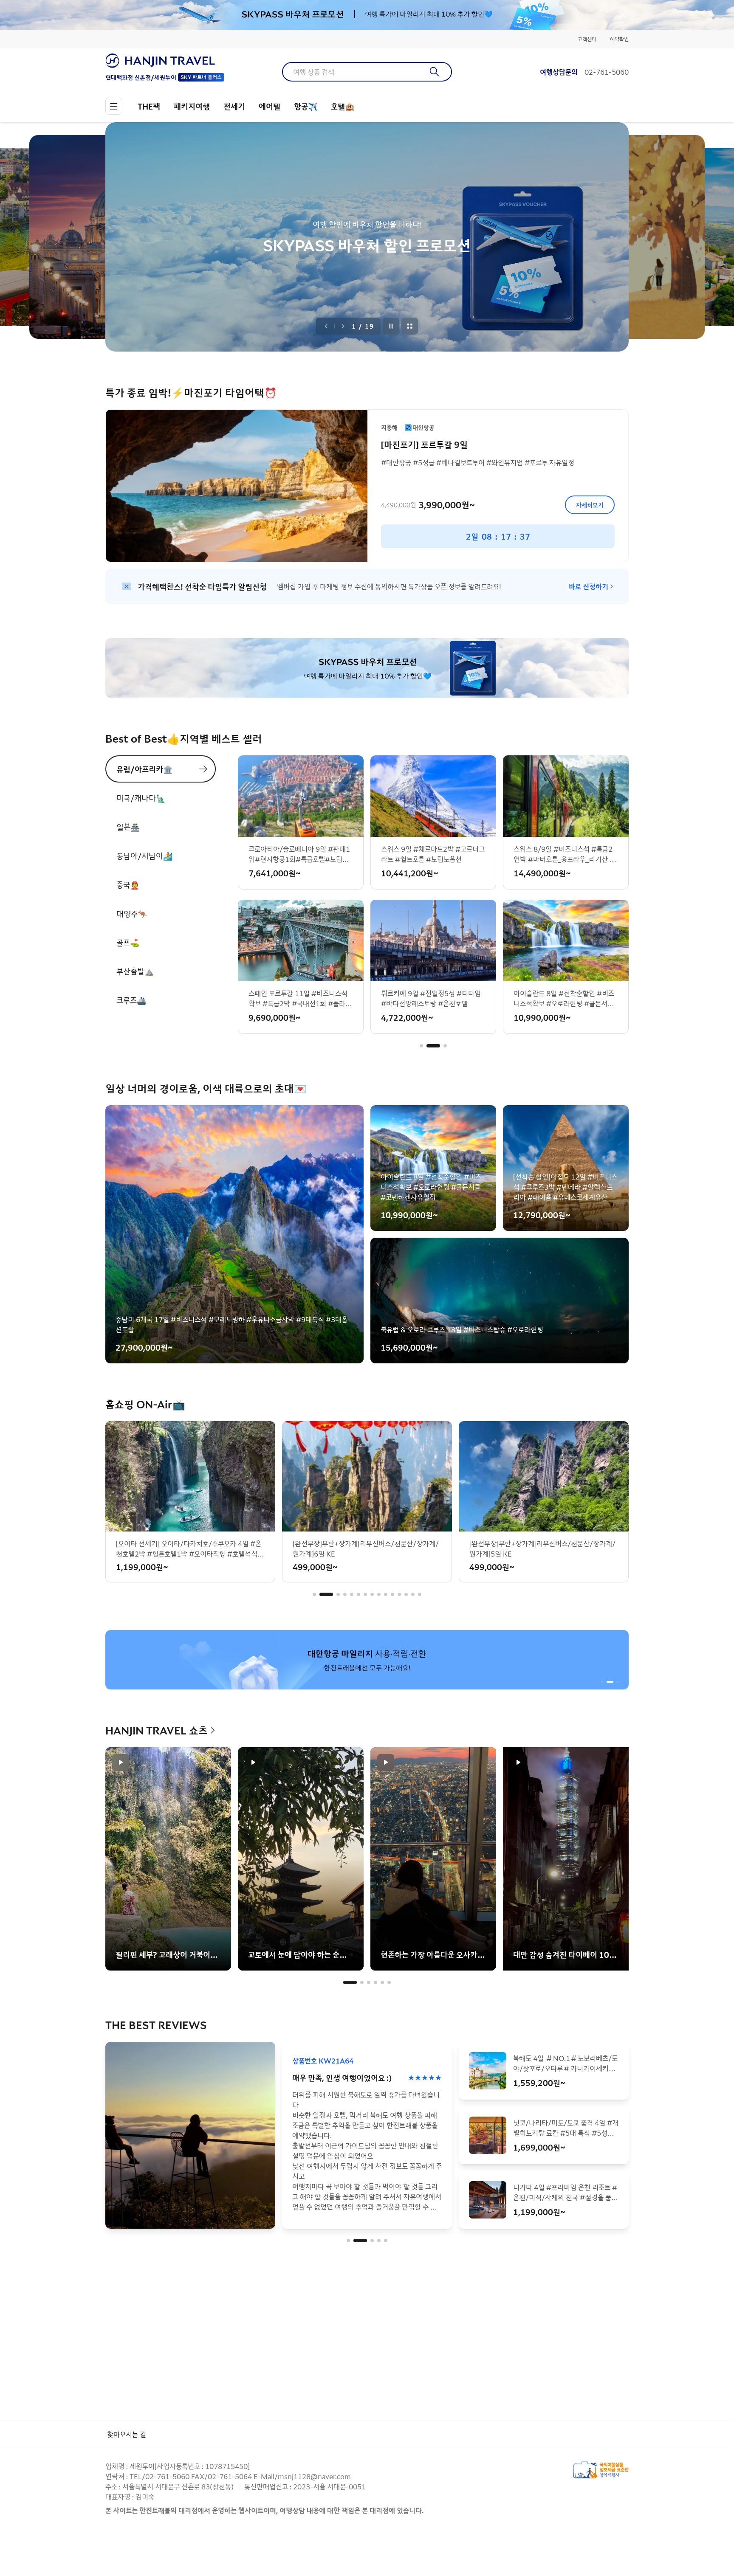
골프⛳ (128, 942)
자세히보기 (590, 505)
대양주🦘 (132, 913)
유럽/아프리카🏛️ (144, 769)
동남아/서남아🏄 (144, 856)
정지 (391, 326)
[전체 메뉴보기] (114, 106)
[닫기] (623, 15)
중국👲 (128, 884)
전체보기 (410, 326)
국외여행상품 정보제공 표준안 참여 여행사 (601, 2470)
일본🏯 (128, 827)
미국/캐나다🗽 (141, 798)
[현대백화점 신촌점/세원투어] (165, 61)
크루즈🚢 (131, 1000)
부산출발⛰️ (135, 971)
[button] (421, 1046)
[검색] (435, 72)
